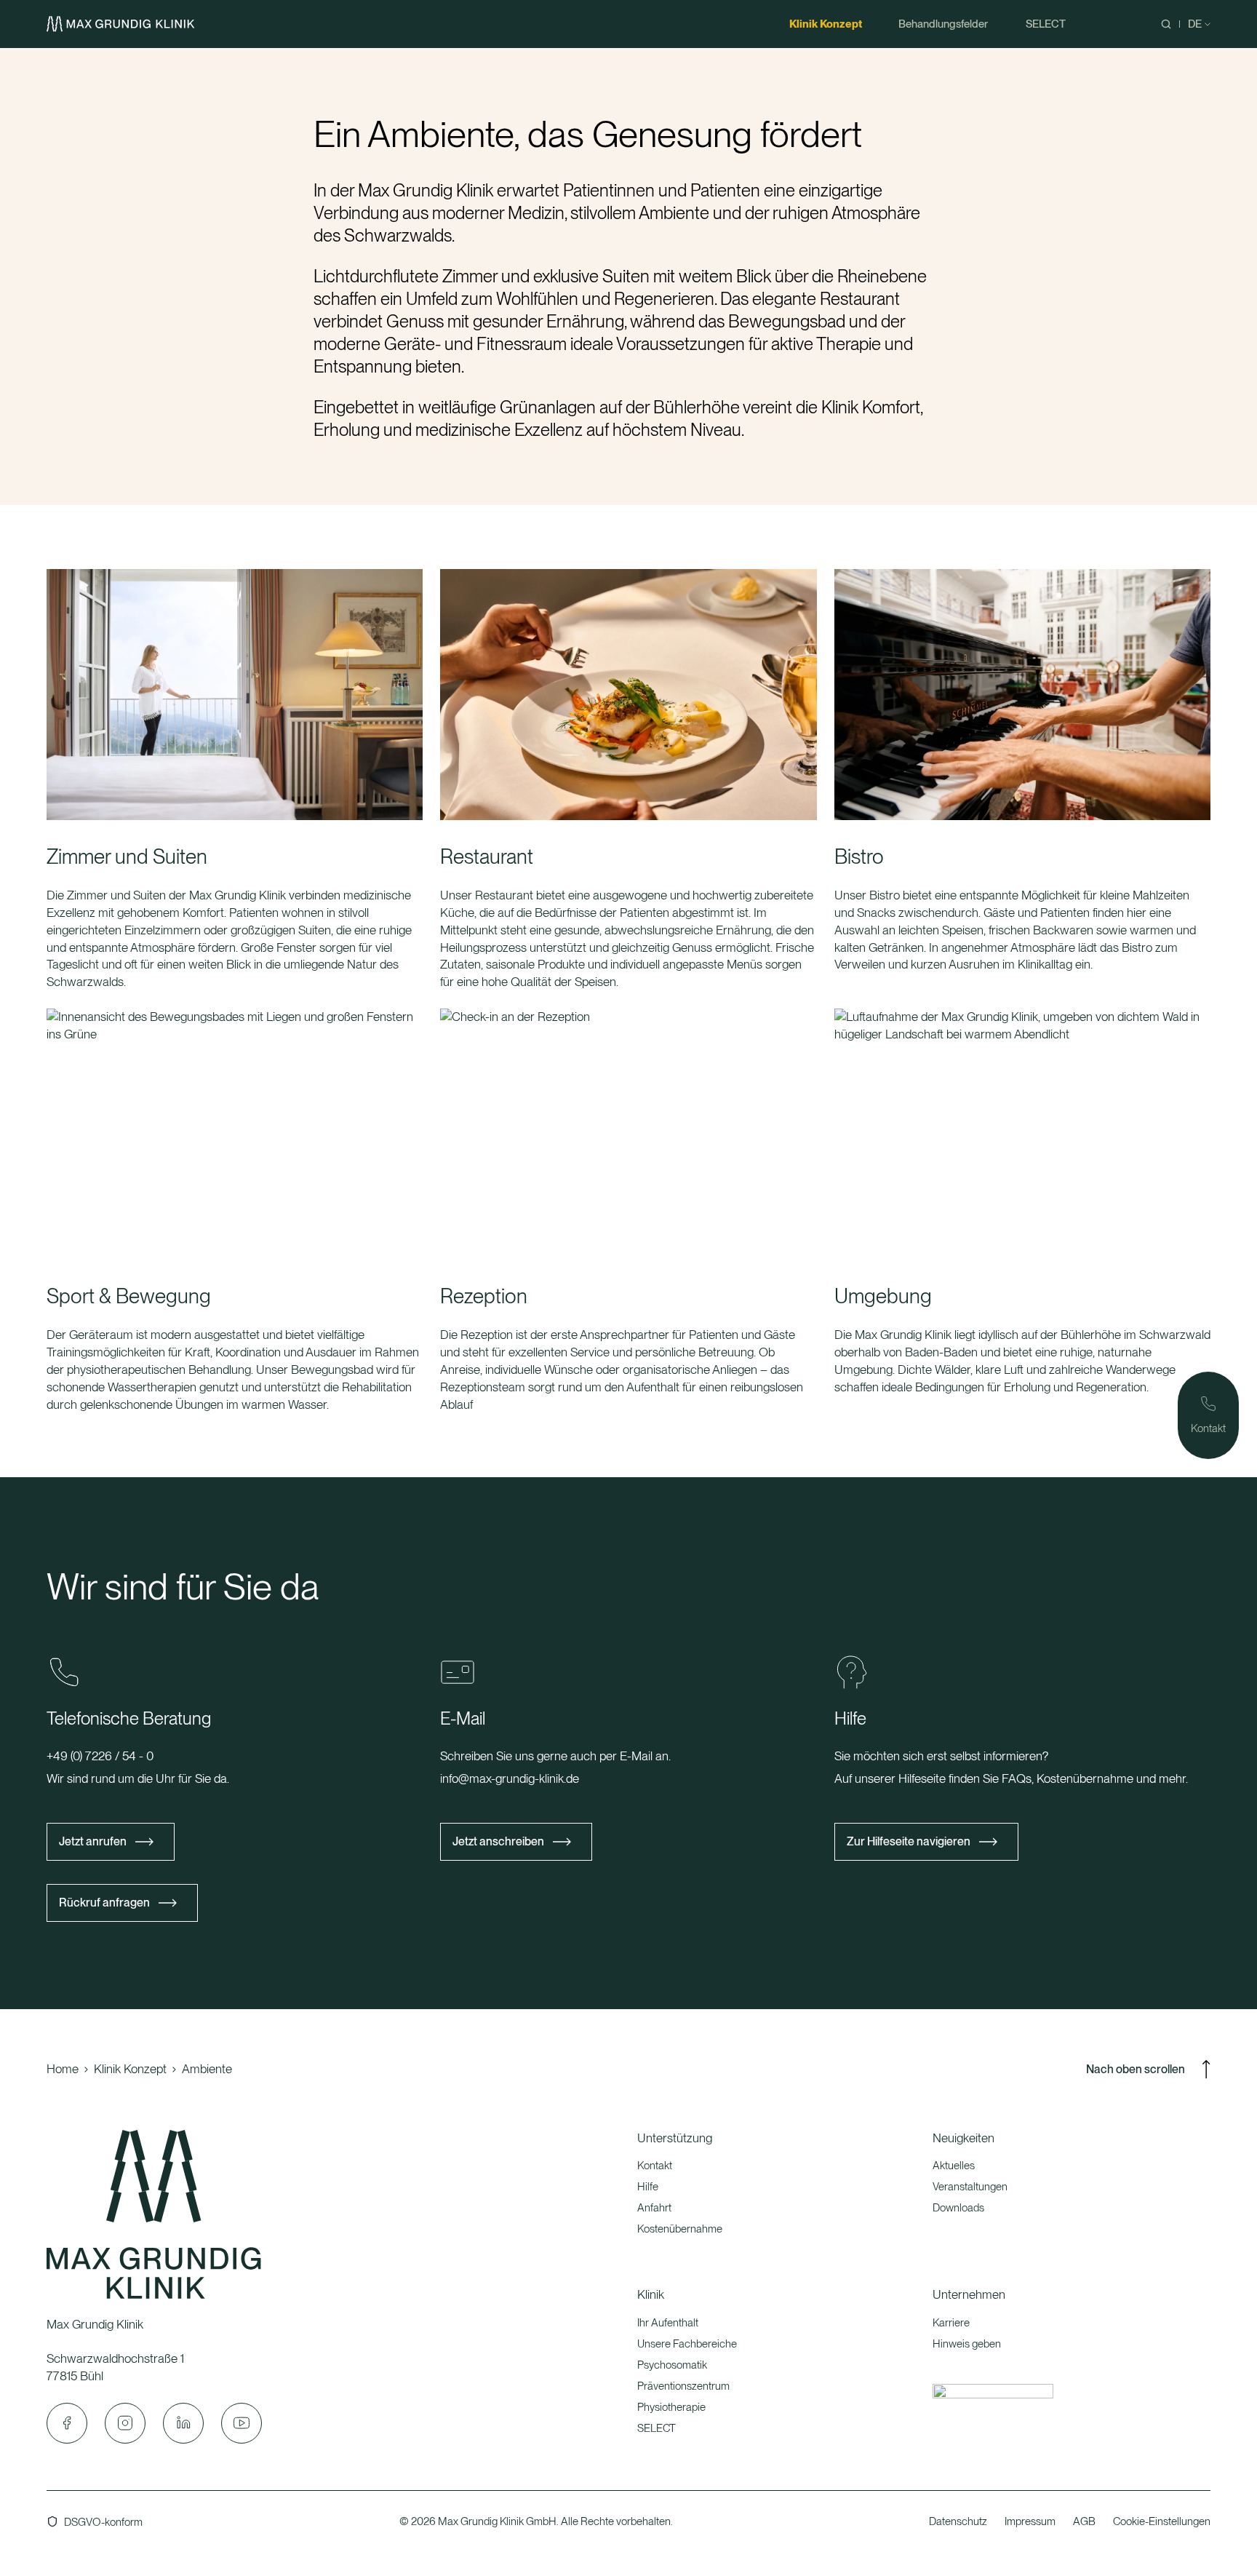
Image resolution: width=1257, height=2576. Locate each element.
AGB (1084, 2521)
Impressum (1030, 2521)
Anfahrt (654, 2208)
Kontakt (655, 2166)
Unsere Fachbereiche (687, 2344)
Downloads (958, 2208)
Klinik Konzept (130, 2069)
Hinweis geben (967, 2344)
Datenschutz (958, 2521)
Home (63, 2069)
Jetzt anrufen (93, 1841)
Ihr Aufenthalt (668, 2323)
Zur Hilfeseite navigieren (909, 1841)
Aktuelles (954, 2166)
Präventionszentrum (683, 2386)
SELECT (657, 2428)
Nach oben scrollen (1136, 2069)
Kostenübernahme (680, 2229)
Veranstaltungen (970, 2187)
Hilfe (648, 2187)
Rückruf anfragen (104, 1903)
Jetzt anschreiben (498, 1841)
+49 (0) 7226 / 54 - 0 (100, 1756)
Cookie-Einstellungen (1162, 2521)
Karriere (951, 2323)
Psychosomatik (672, 2365)
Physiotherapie (671, 2407)
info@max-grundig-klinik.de (510, 1778)
